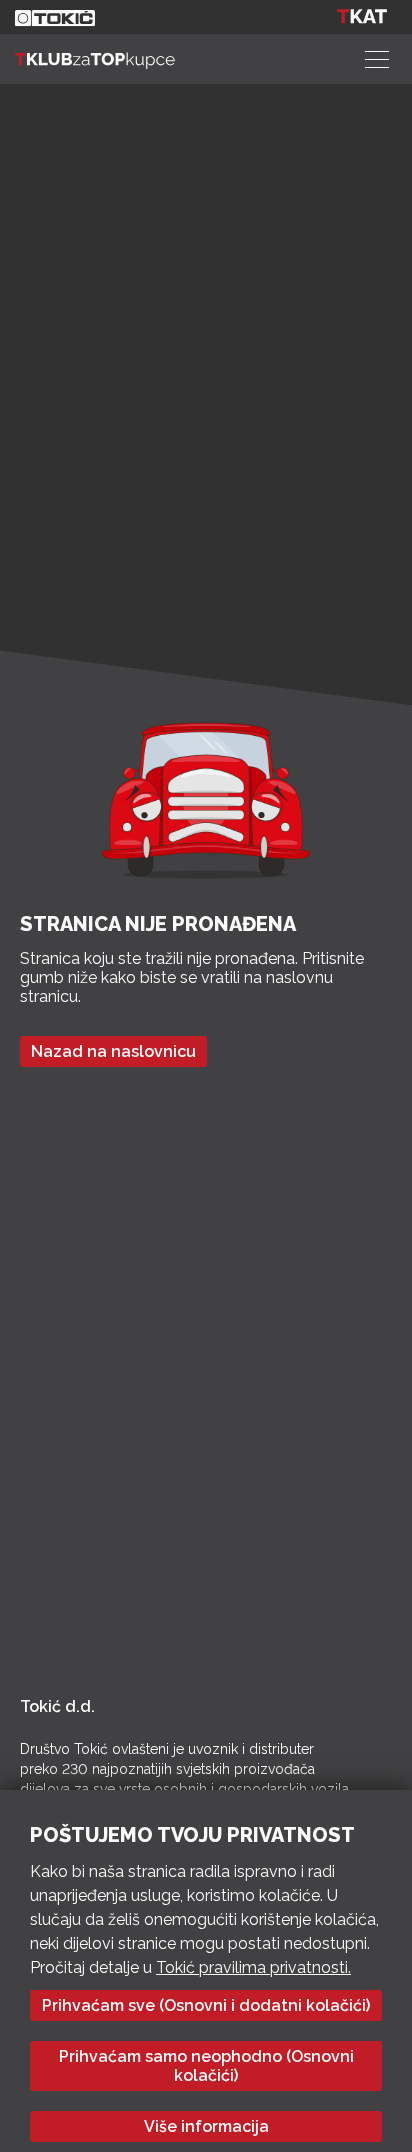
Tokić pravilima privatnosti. (253, 1967)
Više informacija (206, 2126)
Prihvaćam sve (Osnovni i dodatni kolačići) (206, 2005)
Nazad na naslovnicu (113, 1051)
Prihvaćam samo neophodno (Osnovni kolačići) (206, 2066)
